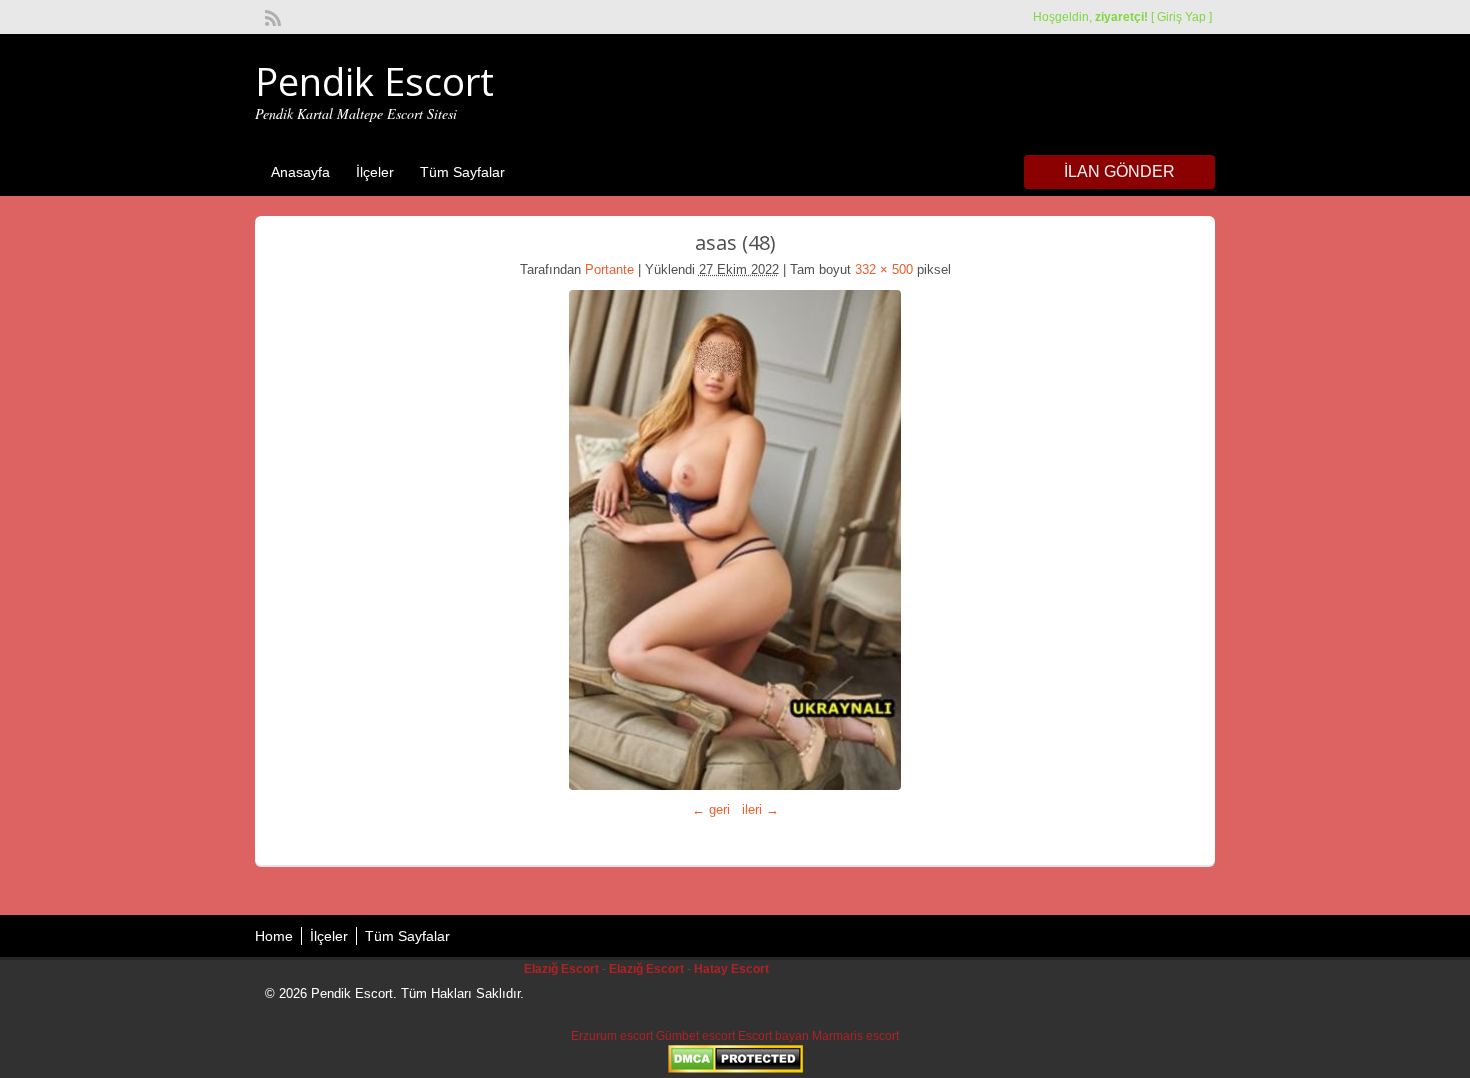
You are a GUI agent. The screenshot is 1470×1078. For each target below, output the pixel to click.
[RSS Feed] (271, 16)
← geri (711, 809)
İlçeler (375, 172)
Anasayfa (300, 172)
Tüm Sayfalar (462, 172)
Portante (609, 269)
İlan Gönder (1119, 171)
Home (274, 936)
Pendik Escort (374, 81)
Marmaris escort (855, 1036)
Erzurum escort (612, 1036)
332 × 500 (884, 269)
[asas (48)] (735, 540)
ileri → (760, 809)
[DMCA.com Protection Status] (735, 1069)
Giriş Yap (1181, 17)
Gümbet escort (695, 1036)
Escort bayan (773, 1036)
